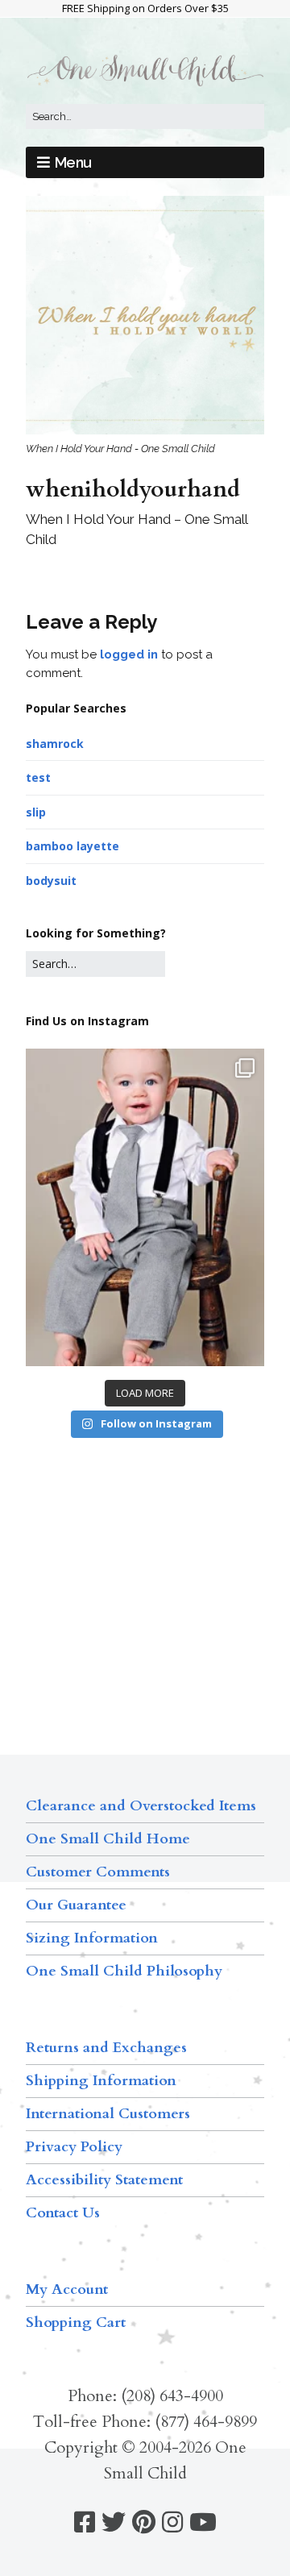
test (38, 777)
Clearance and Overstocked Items (141, 1806)
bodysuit (51, 881)
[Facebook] (85, 2522)
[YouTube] (203, 2522)
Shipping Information (101, 2081)
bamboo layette (72, 846)
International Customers (108, 2114)
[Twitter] (114, 2522)
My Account (67, 2289)
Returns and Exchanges (106, 2048)
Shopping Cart (76, 2323)
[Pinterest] (144, 2522)
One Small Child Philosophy (124, 1971)
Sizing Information (92, 1938)
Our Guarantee (76, 1905)
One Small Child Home (108, 1839)
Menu (73, 162)
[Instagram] (172, 2522)
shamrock (55, 744)
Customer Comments (98, 1872)
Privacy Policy (74, 2147)
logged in (129, 654)
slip (36, 812)
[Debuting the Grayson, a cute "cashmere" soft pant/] (145, 1207)
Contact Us (63, 2213)
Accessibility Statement (104, 2180)
